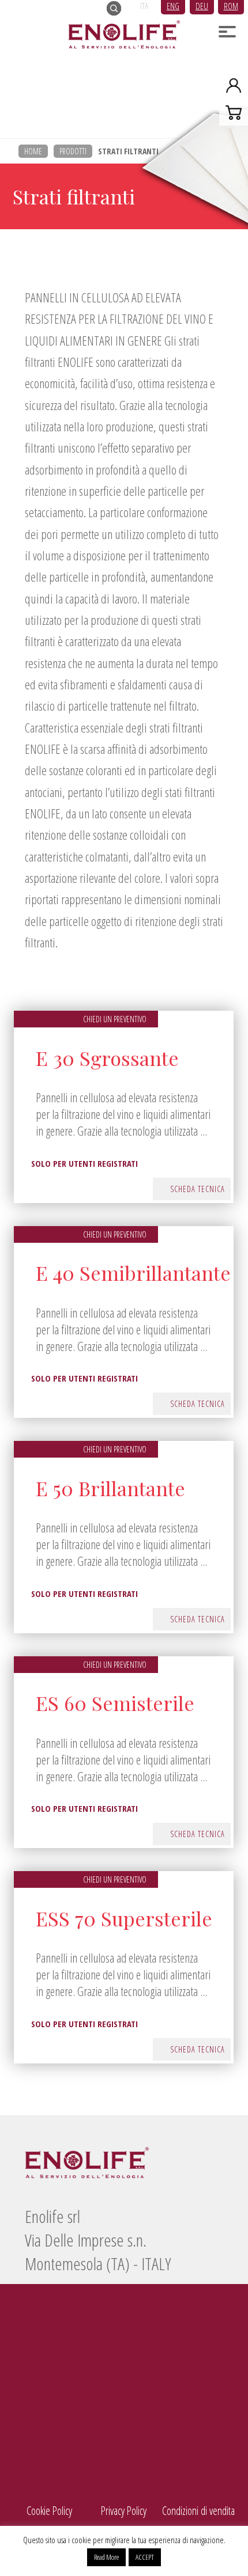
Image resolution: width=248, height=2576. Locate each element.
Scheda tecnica (198, 1189)
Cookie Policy (49, 2511)
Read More (106, 2557)
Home (33, 151)
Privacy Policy (124, 2511)
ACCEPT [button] (145, 2557)
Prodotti (73, 151)
